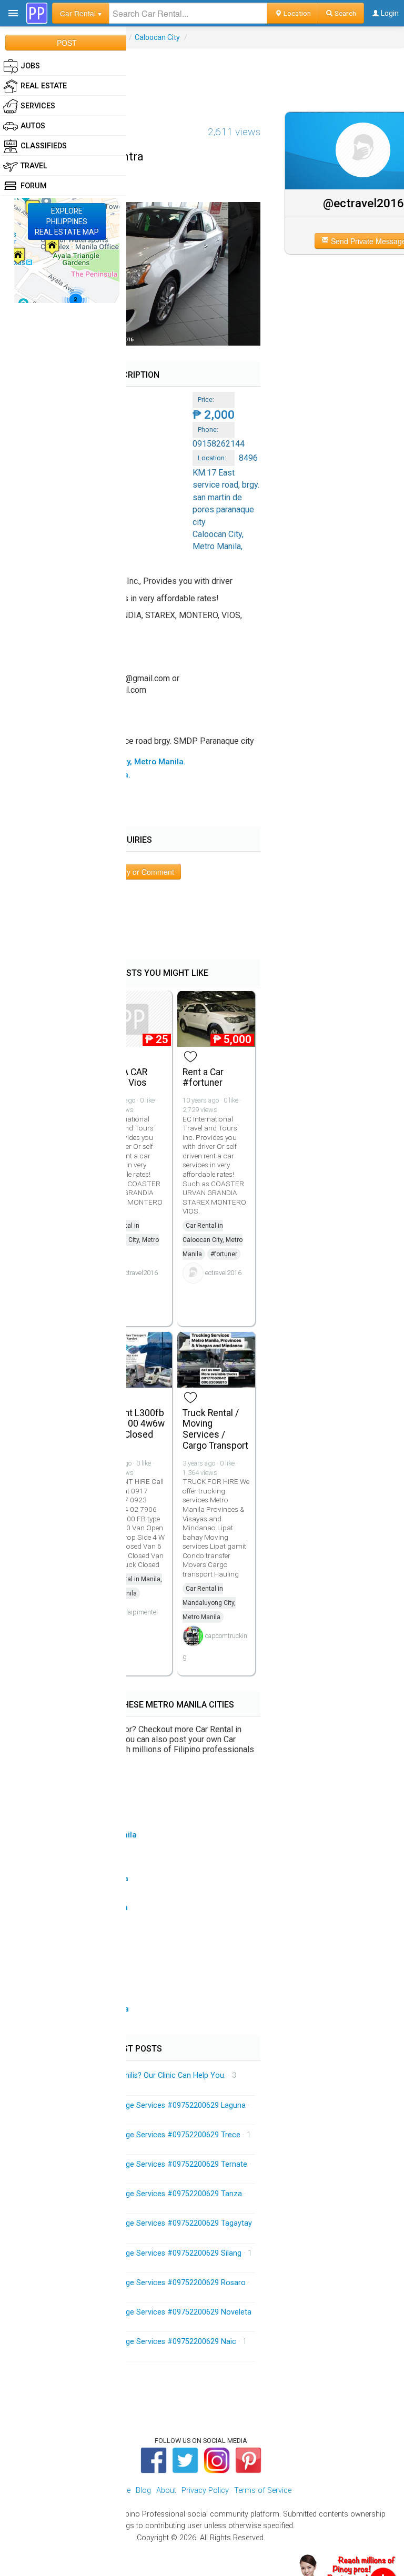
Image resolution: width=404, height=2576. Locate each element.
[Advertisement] (202, 72)
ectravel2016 (140, 1273)
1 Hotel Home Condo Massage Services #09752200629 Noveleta (140, 2312)
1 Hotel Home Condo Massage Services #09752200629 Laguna (137, 2105)
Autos (33, 126)
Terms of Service (263, 2491)
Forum (34, 186)
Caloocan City (157, 37)
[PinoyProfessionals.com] (37, 13)
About (166, 2491)
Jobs (30, 66)
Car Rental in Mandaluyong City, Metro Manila (209, 1603)
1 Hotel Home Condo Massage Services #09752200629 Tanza (135, 2194)
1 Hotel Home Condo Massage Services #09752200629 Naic (133, 2342)
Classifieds (44, 146)
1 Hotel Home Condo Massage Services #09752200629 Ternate (138, 2164)
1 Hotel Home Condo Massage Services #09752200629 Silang (135, 2253)
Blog (143, 2491)
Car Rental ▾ (81, 13)
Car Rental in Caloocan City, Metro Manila (129, 1240)
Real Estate (44, 86)
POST (67, 43)
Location (296, 13)
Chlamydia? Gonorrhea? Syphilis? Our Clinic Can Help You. (127, 2075)
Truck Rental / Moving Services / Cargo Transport (215, 1429)
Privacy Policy (205, 2491)
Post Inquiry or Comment (133, 872)
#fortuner (224, 1254)
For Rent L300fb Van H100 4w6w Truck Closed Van (132, 1429)
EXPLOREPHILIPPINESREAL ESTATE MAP (67, 221)
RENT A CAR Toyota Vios (123, 1078)
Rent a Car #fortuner (203, 1078)
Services (38, 106)
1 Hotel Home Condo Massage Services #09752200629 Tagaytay (140, 2223)
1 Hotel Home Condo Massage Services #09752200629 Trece (135, 2135)
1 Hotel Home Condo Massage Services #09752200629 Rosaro (137, 2283)
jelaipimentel (140, 1612)
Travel (34, 166)
